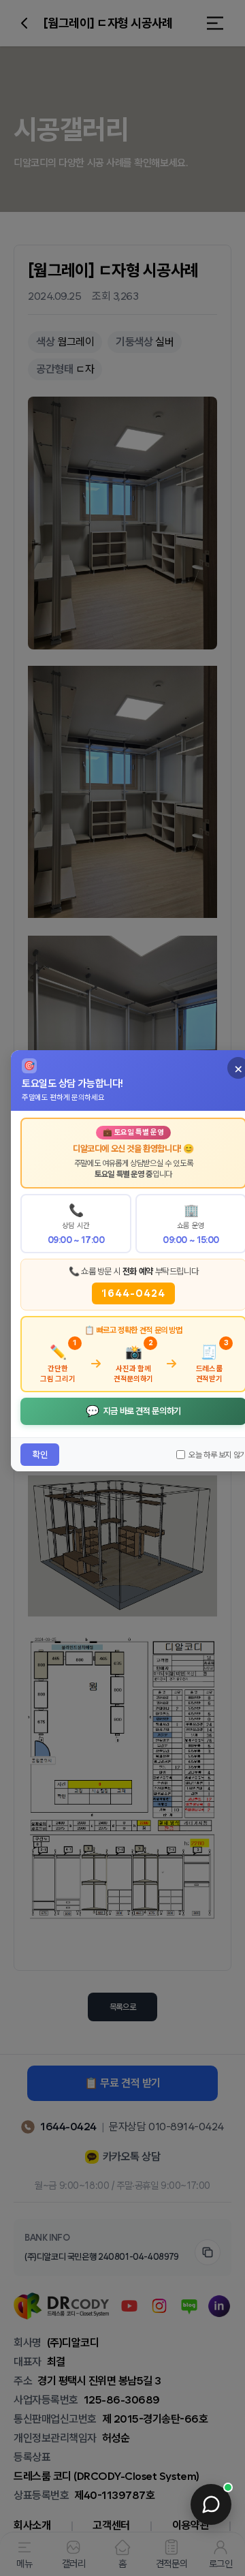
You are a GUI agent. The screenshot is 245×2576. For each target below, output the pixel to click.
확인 (40, 1455)
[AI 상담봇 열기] (211, 2504)
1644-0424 (133, 1293)
